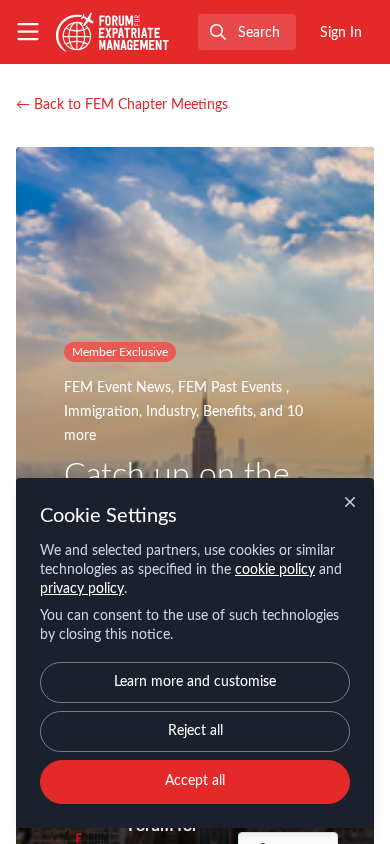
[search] (247, 32)
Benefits (228, 412)
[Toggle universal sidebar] (28, 32)
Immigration (101, 412)
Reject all (195, 731)
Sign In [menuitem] (341, 33)
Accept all (195, 781)
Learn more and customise (195, 682)
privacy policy (82, 589)
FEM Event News (117, 388)
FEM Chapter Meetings (122, 105)
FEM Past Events (232, 388)
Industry (171, 412)
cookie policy (275, 570)
